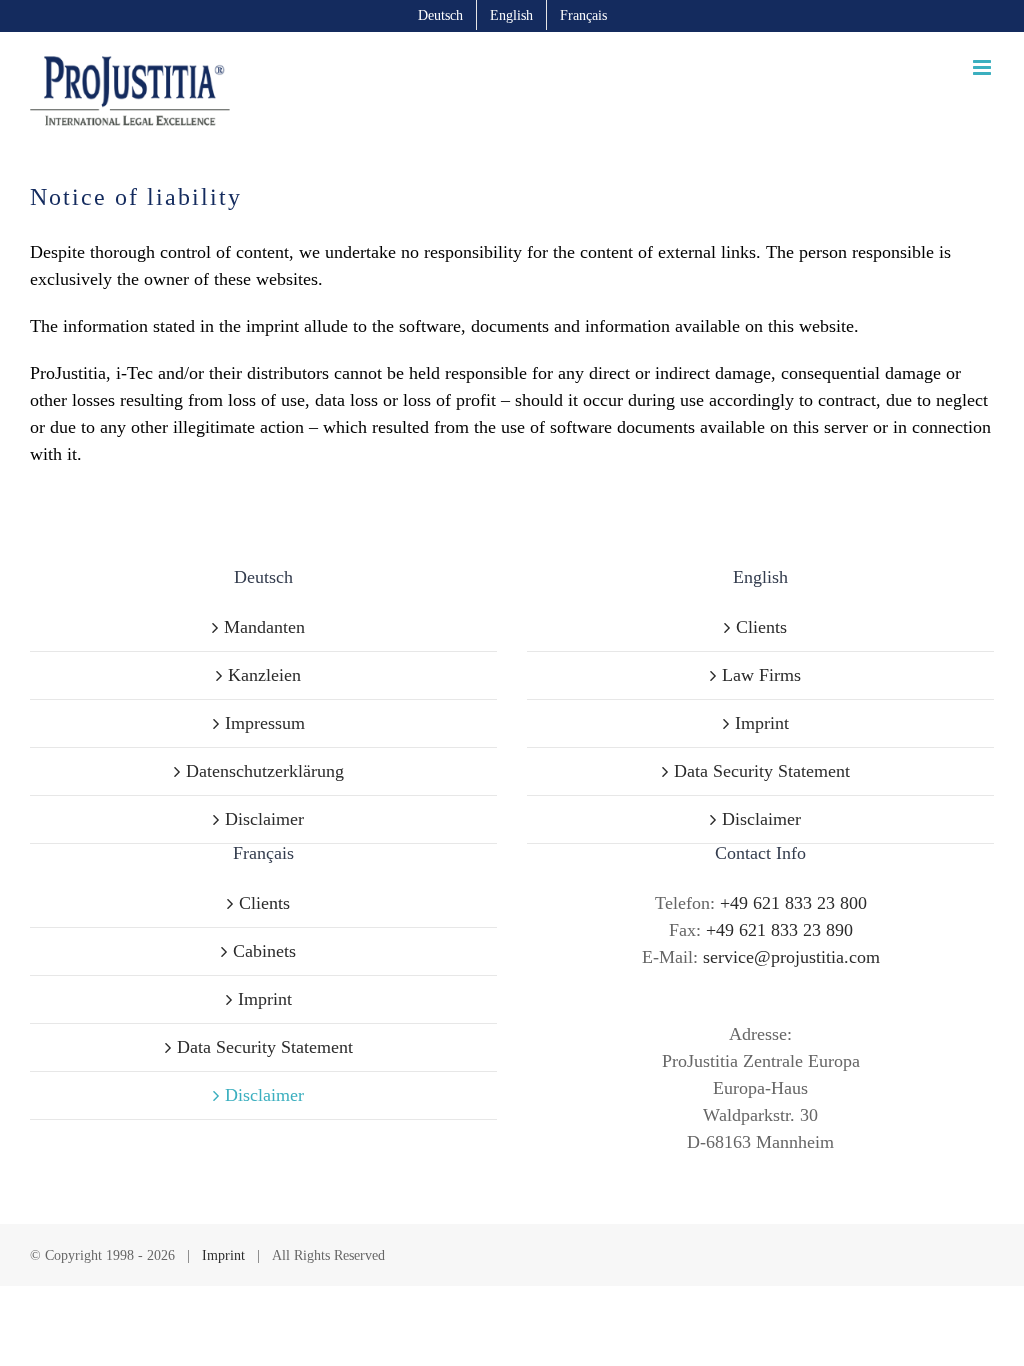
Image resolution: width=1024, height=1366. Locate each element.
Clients (761, 627)
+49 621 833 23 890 (779, 930)
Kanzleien (264, 675)
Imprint (762, 723)
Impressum (265, 723)
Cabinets (264, 951)
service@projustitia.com (791, 957)
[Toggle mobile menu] (983, 67)
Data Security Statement (762, 771)
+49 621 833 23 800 (793, 903)
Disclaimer (264, 819)
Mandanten (264, 627)
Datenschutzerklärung (265, 771)
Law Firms (761, 675)
